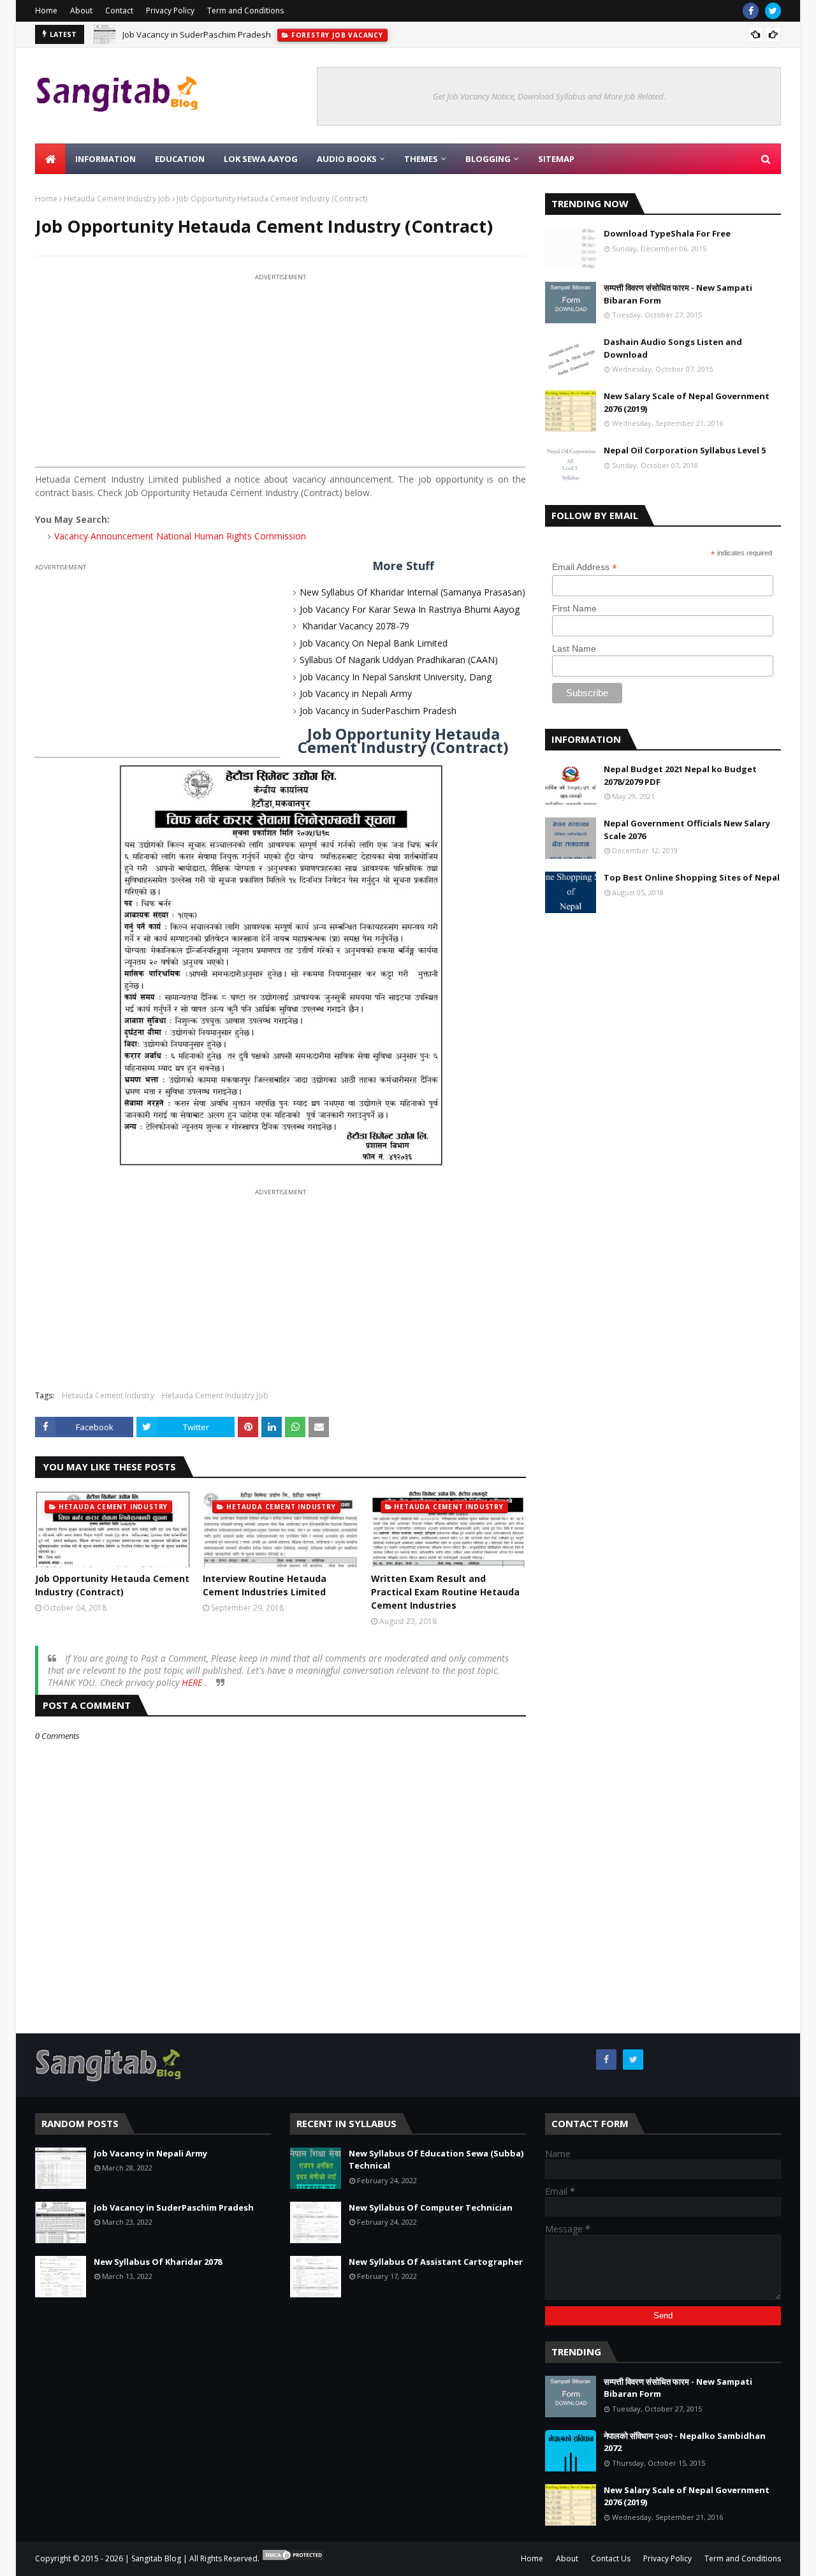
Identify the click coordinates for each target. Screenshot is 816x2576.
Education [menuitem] (180, 159)
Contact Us (611, 2558)
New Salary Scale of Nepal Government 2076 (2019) (687, 402)
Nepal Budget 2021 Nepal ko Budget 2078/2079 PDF (680, 775)
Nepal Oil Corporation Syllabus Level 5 (685, 450)
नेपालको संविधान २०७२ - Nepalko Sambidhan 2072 (685, 2442)
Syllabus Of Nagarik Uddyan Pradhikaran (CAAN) (399, 660)
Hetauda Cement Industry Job (117, 199)
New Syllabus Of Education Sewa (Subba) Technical (436, 2160)
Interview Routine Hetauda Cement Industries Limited (265, 1585)
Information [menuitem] (106, 159)
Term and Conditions (245, 11)
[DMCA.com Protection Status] (293, 2558)
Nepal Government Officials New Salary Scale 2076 (687, 830)
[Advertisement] (280, 373)
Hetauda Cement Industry (108, 1395)
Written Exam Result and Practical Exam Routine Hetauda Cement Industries (445, 1592)
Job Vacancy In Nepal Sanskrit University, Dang (396, 677)
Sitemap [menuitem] (556, 159)
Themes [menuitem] (421, 159)
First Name (574, 608)
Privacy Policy (170, 11)
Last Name (574, 648)
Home (46, 11)
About (81, 11)
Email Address (585, 567)
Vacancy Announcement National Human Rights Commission (180, 536)
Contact (119, 11)
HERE (193, 1682)
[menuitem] (50, 159)
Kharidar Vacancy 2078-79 (354, 626)
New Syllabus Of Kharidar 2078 (158, 2262)
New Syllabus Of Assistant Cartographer (436, 2262)
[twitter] (773, 11)
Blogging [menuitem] (488, 159)
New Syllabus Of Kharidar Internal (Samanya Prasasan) (412, 592)
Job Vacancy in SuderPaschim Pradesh (197, 34)
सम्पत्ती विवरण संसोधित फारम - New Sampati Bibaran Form (678, 294)
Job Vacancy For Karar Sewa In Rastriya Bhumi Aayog (410, 609)
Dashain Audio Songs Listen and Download (673, 348)
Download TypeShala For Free (667, 233)
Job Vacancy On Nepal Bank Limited (374, 643)
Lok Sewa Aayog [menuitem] (261, 159)
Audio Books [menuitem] (347, 159)
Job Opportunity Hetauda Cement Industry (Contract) (112, 1585)
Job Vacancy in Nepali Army (356, 693)
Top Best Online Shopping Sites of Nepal (692, 877)
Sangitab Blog (156, 2558)
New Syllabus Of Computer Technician (431, 2207)
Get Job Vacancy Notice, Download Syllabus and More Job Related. (549, 96)
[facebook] (751, 11)
